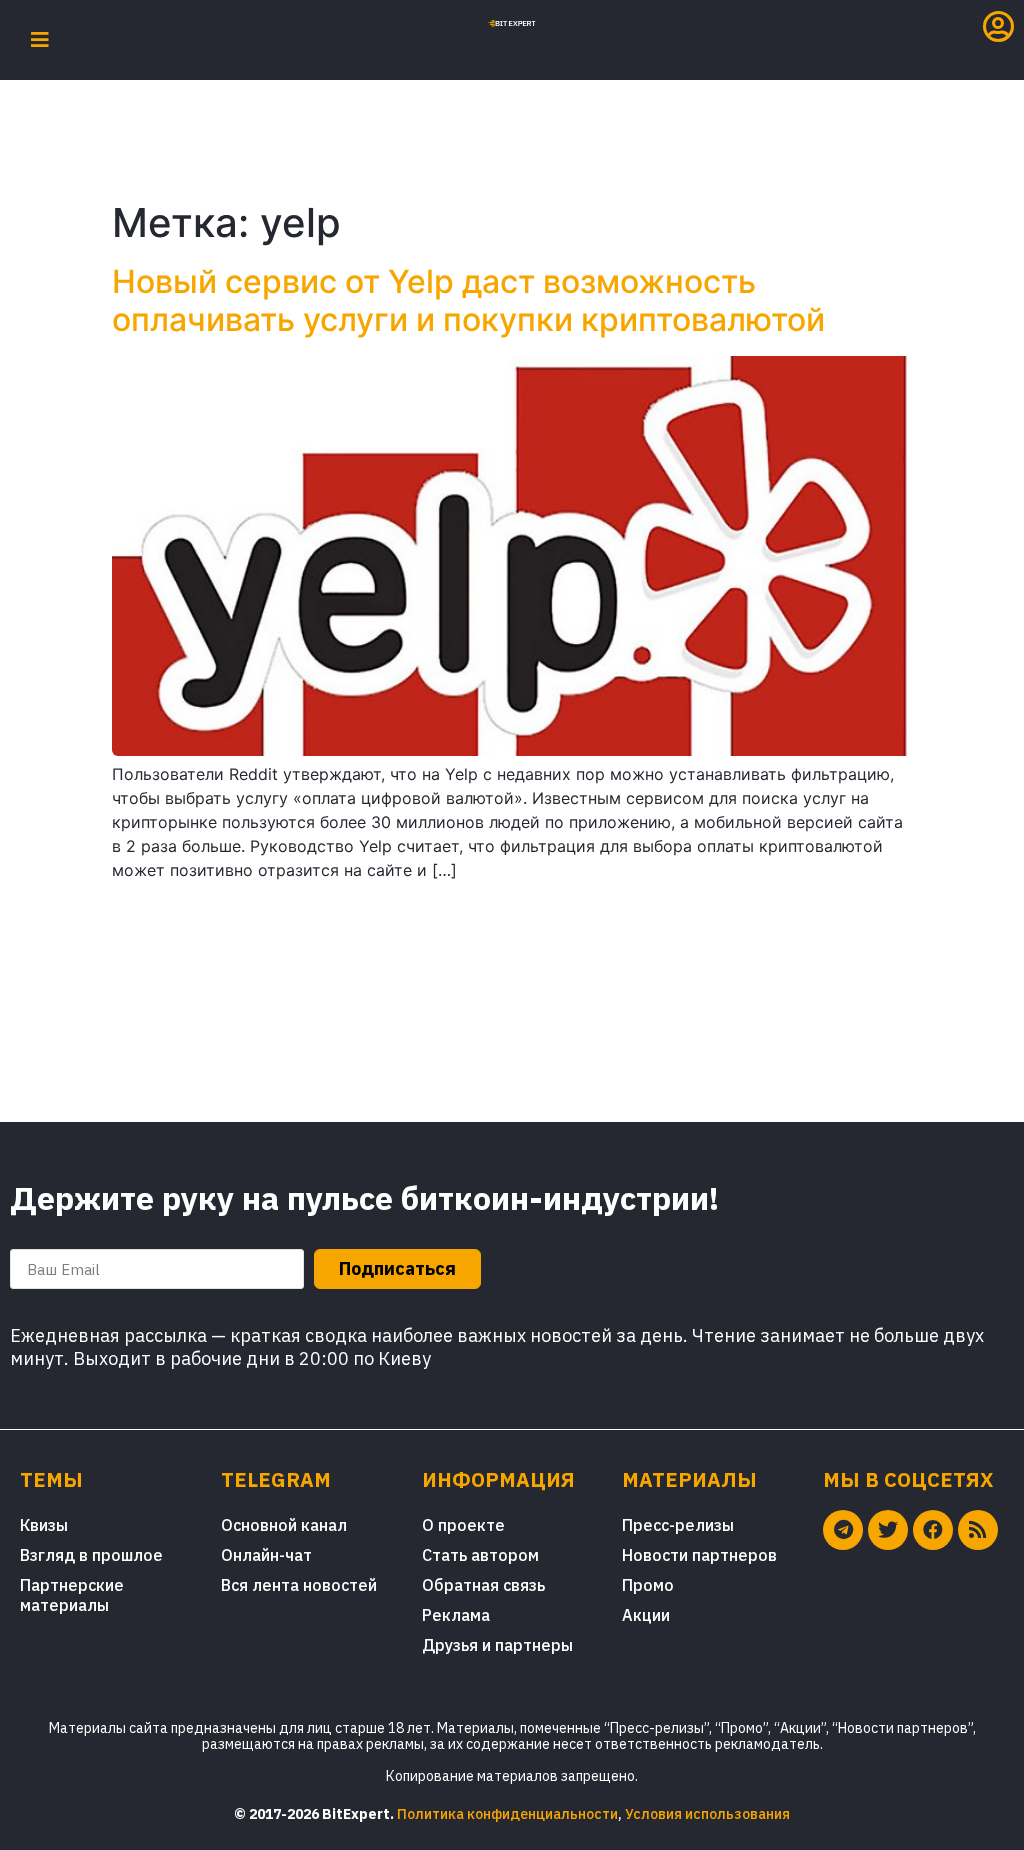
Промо (648, 1585)
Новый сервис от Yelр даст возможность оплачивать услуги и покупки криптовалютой (468, 300)
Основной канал (284, 1525)
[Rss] (978, 1530)
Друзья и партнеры (497, 1645)
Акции (646, 1615)
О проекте (463, 1525)
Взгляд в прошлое (91, 1555)
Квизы (44, 1525)
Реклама (456, 1615)
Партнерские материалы (72, 1595)
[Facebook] (933, 1530)
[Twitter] (888, 1530)
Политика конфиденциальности (507, 1814)
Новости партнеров (699, 1555)
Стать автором (480, 1555)
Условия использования (707, 1814)
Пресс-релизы (678, 1525)
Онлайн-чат (266, 1555)
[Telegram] (843, 1530)
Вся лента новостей (299, 1585)
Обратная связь (483, 1585)
